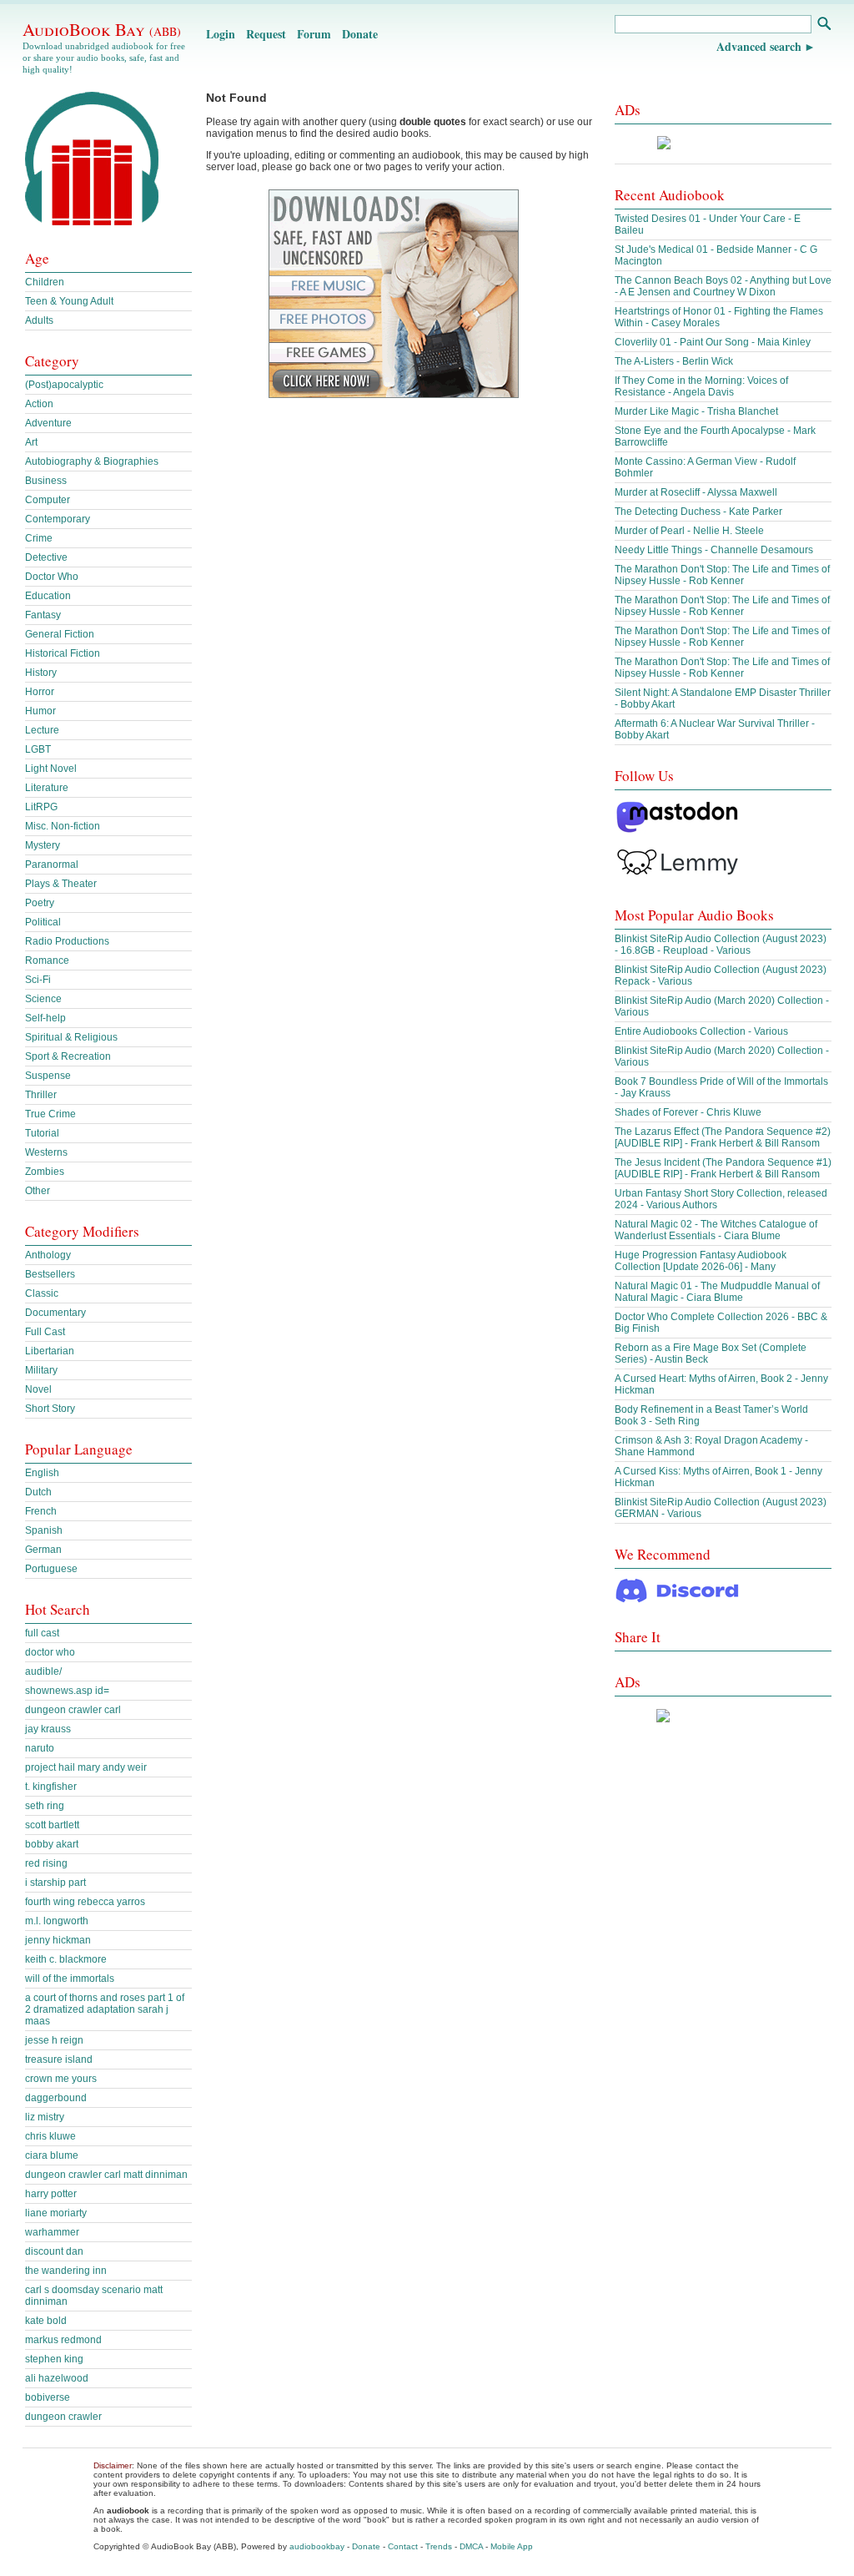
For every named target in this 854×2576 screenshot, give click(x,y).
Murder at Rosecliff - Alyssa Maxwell (696, 492)
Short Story (50, 1409)
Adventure (48, 423)
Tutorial (42, 1133)
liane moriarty (56, 2213)
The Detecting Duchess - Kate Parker (698, 512)
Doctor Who (52, 577)
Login (221, 34)
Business (46, 481)
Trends (439, 2546)
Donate (360, 34)
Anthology (48, 1255)
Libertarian (50, 1351)
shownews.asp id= (67, 1691)
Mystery (43, 845)
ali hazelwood (57, 2378)
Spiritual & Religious (71, 1037)
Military (41, 1370)
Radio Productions (67, 941)
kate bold (46, 2321)
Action (39, 404)
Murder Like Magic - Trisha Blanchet (696, 411)
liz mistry (45, 2117)
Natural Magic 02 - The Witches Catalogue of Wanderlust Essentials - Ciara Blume (716, 1230)
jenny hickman (58, 1940)
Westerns (46, 1152)
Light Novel (51, 769)
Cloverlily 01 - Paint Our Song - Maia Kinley (713, 342)
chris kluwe (50, 2136)
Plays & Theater (61, 884)
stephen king (54, 2359)
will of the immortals (70, 1979)
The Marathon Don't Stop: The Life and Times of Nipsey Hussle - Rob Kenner (722, 575)
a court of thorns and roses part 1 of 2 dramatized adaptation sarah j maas (105, 2009)
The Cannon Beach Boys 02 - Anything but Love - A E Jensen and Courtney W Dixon (723, 286)
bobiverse (48, 2397)
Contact (403, 2546)
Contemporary (58, 519)
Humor (40, 711)
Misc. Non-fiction (63, 826)
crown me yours (61, 2079)
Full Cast (45, 1332)
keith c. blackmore (66, 1959)
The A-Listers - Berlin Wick (674, 361)
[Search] (824, 25)
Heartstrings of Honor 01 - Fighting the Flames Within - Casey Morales (719, 317)
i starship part (55, 1883)
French (41, 1511)
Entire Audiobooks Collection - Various (701, 1031)
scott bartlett (52, 1825)
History (41, 673)
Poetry (40, 903)
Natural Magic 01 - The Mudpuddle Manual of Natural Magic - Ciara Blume (717, 1292)
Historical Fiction (63, 653)
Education (48, 596)
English (42, 1473)
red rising (46, 1863)
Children (45, 282)
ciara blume (52, 2155)
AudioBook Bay (102, 29)
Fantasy (43, 615)
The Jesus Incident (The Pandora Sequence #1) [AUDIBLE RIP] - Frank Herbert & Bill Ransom (723, 1168)
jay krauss (48, 1729)
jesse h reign (54, 2040)
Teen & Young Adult (69, 301)
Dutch (38, 1492)
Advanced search (759, 46)
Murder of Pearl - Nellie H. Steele (689, 531)
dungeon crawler (63, 2417)
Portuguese (51, 1569)
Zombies (45, 1172)
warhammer (52, 2232)
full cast (42, 1633)
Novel (38, 1389)
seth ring (45, 1806)
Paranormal (52, 865)
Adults (39, 320)
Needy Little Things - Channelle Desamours (714, 550)
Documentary (55, 1313)
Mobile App (512, 2546)
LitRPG (41, 807)
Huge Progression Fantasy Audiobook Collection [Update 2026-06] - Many (701, 1261)
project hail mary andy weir (86, 1767)
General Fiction (60, 634)
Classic (42, 1293)
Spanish (44, 1530)
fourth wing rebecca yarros (85, 1902)
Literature (47, 788)
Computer (48, 500)
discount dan (54, 2251)
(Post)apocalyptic (64, 385)
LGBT (38, 749)
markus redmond (63, 2340)
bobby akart (52, 1844)
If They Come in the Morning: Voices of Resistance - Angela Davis (701, 386)
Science (43, 999)
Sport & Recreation (68, 1056)
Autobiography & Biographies (92, 461)
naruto (40, 1748)
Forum (314, 34)
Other (38, 1191)
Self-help (45, 1018)
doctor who (50, 1652)
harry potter (51, 2194)
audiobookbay (317, 2546)
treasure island (59, 2059)
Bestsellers (50, 1274)
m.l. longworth (57, 1921)
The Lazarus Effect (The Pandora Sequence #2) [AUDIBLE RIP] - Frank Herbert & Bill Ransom (723, 1137)
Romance (47, 960)
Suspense (48, 1076)
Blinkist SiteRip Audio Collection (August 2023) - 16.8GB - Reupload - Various (721, 945)
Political (43, 922)
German (43, 1550)
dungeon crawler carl (73, 1710)
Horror (40, 692)
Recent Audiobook (670, 195)
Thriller (41, 1095)
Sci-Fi (38, 980)
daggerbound (56, 2098)
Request (266, 34)
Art (31, 442)
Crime (39, 538)
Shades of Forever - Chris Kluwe (688, 1112)
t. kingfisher (51, 1787)
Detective (46, 557)
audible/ (43, 1671)
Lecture (42, 730)
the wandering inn (66, 2271)
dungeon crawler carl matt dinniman (106, 2175)
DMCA (471, 2546)
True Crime (50, 1114)
